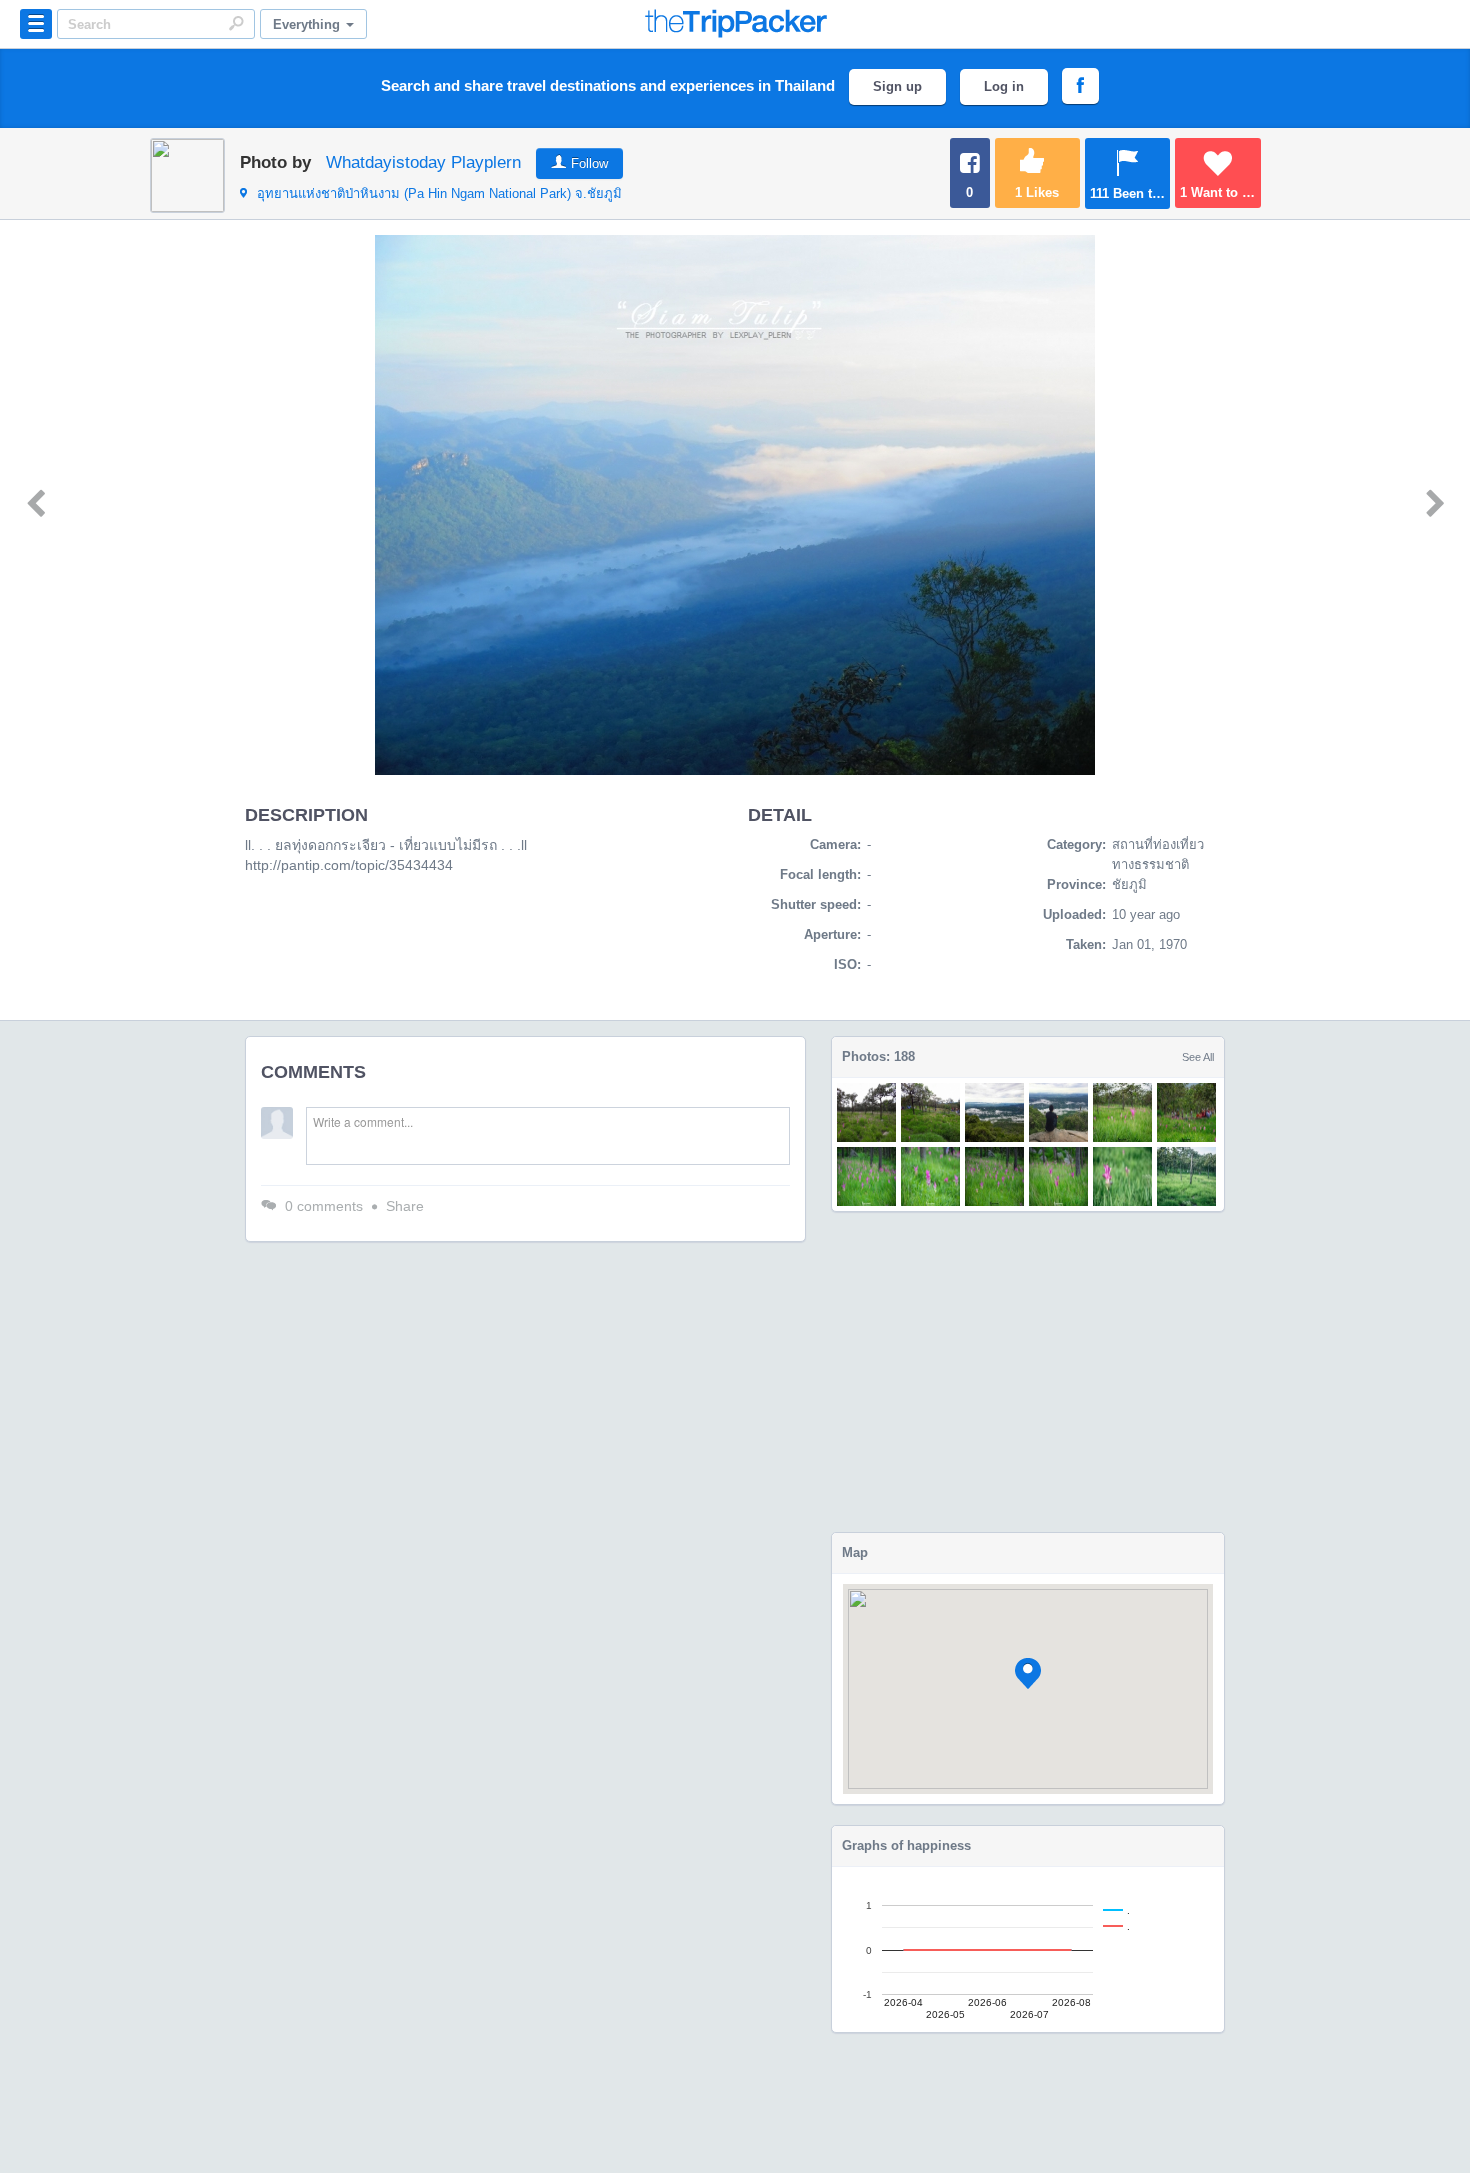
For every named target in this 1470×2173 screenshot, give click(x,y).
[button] (1028, 1673)
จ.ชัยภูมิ (439, 193)
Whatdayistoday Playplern (423, 162)
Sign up (897, 86)
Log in (1004, 86)
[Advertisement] (1028, 1372)
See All (1198, 1057)
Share (405, 1206)
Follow (589, 163)
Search (236, 23)
